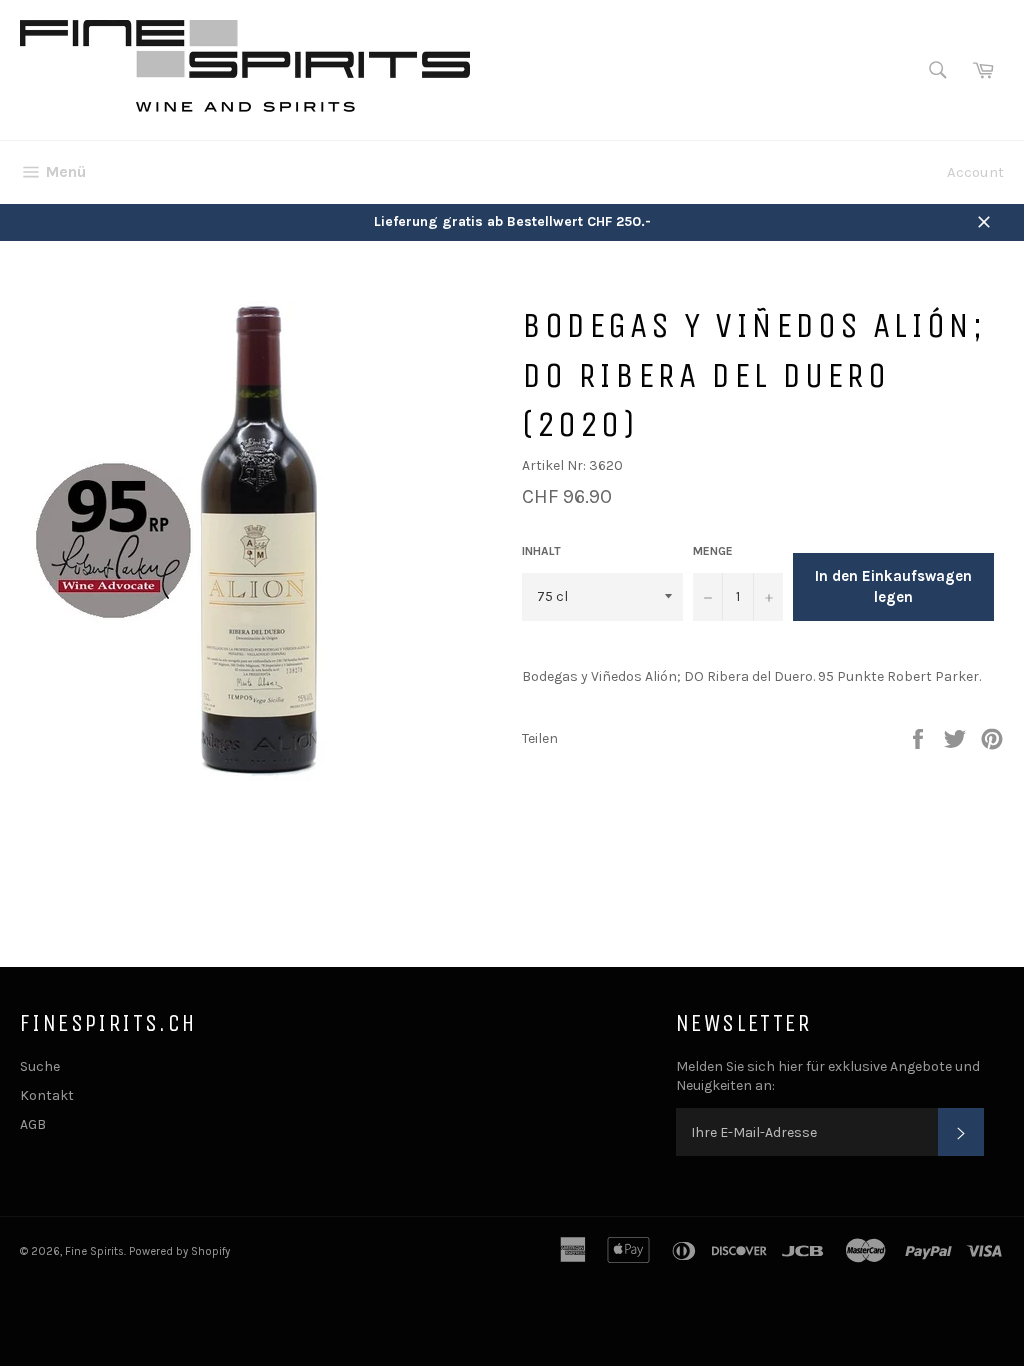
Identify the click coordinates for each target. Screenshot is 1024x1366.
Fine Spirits (94, 1251)
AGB (33, 1124)
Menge (713, 551)
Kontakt (47, 1095)
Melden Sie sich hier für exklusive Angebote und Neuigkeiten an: (828, 1076)
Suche (40, 1066)
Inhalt (541, 551)
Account (975, 172)
